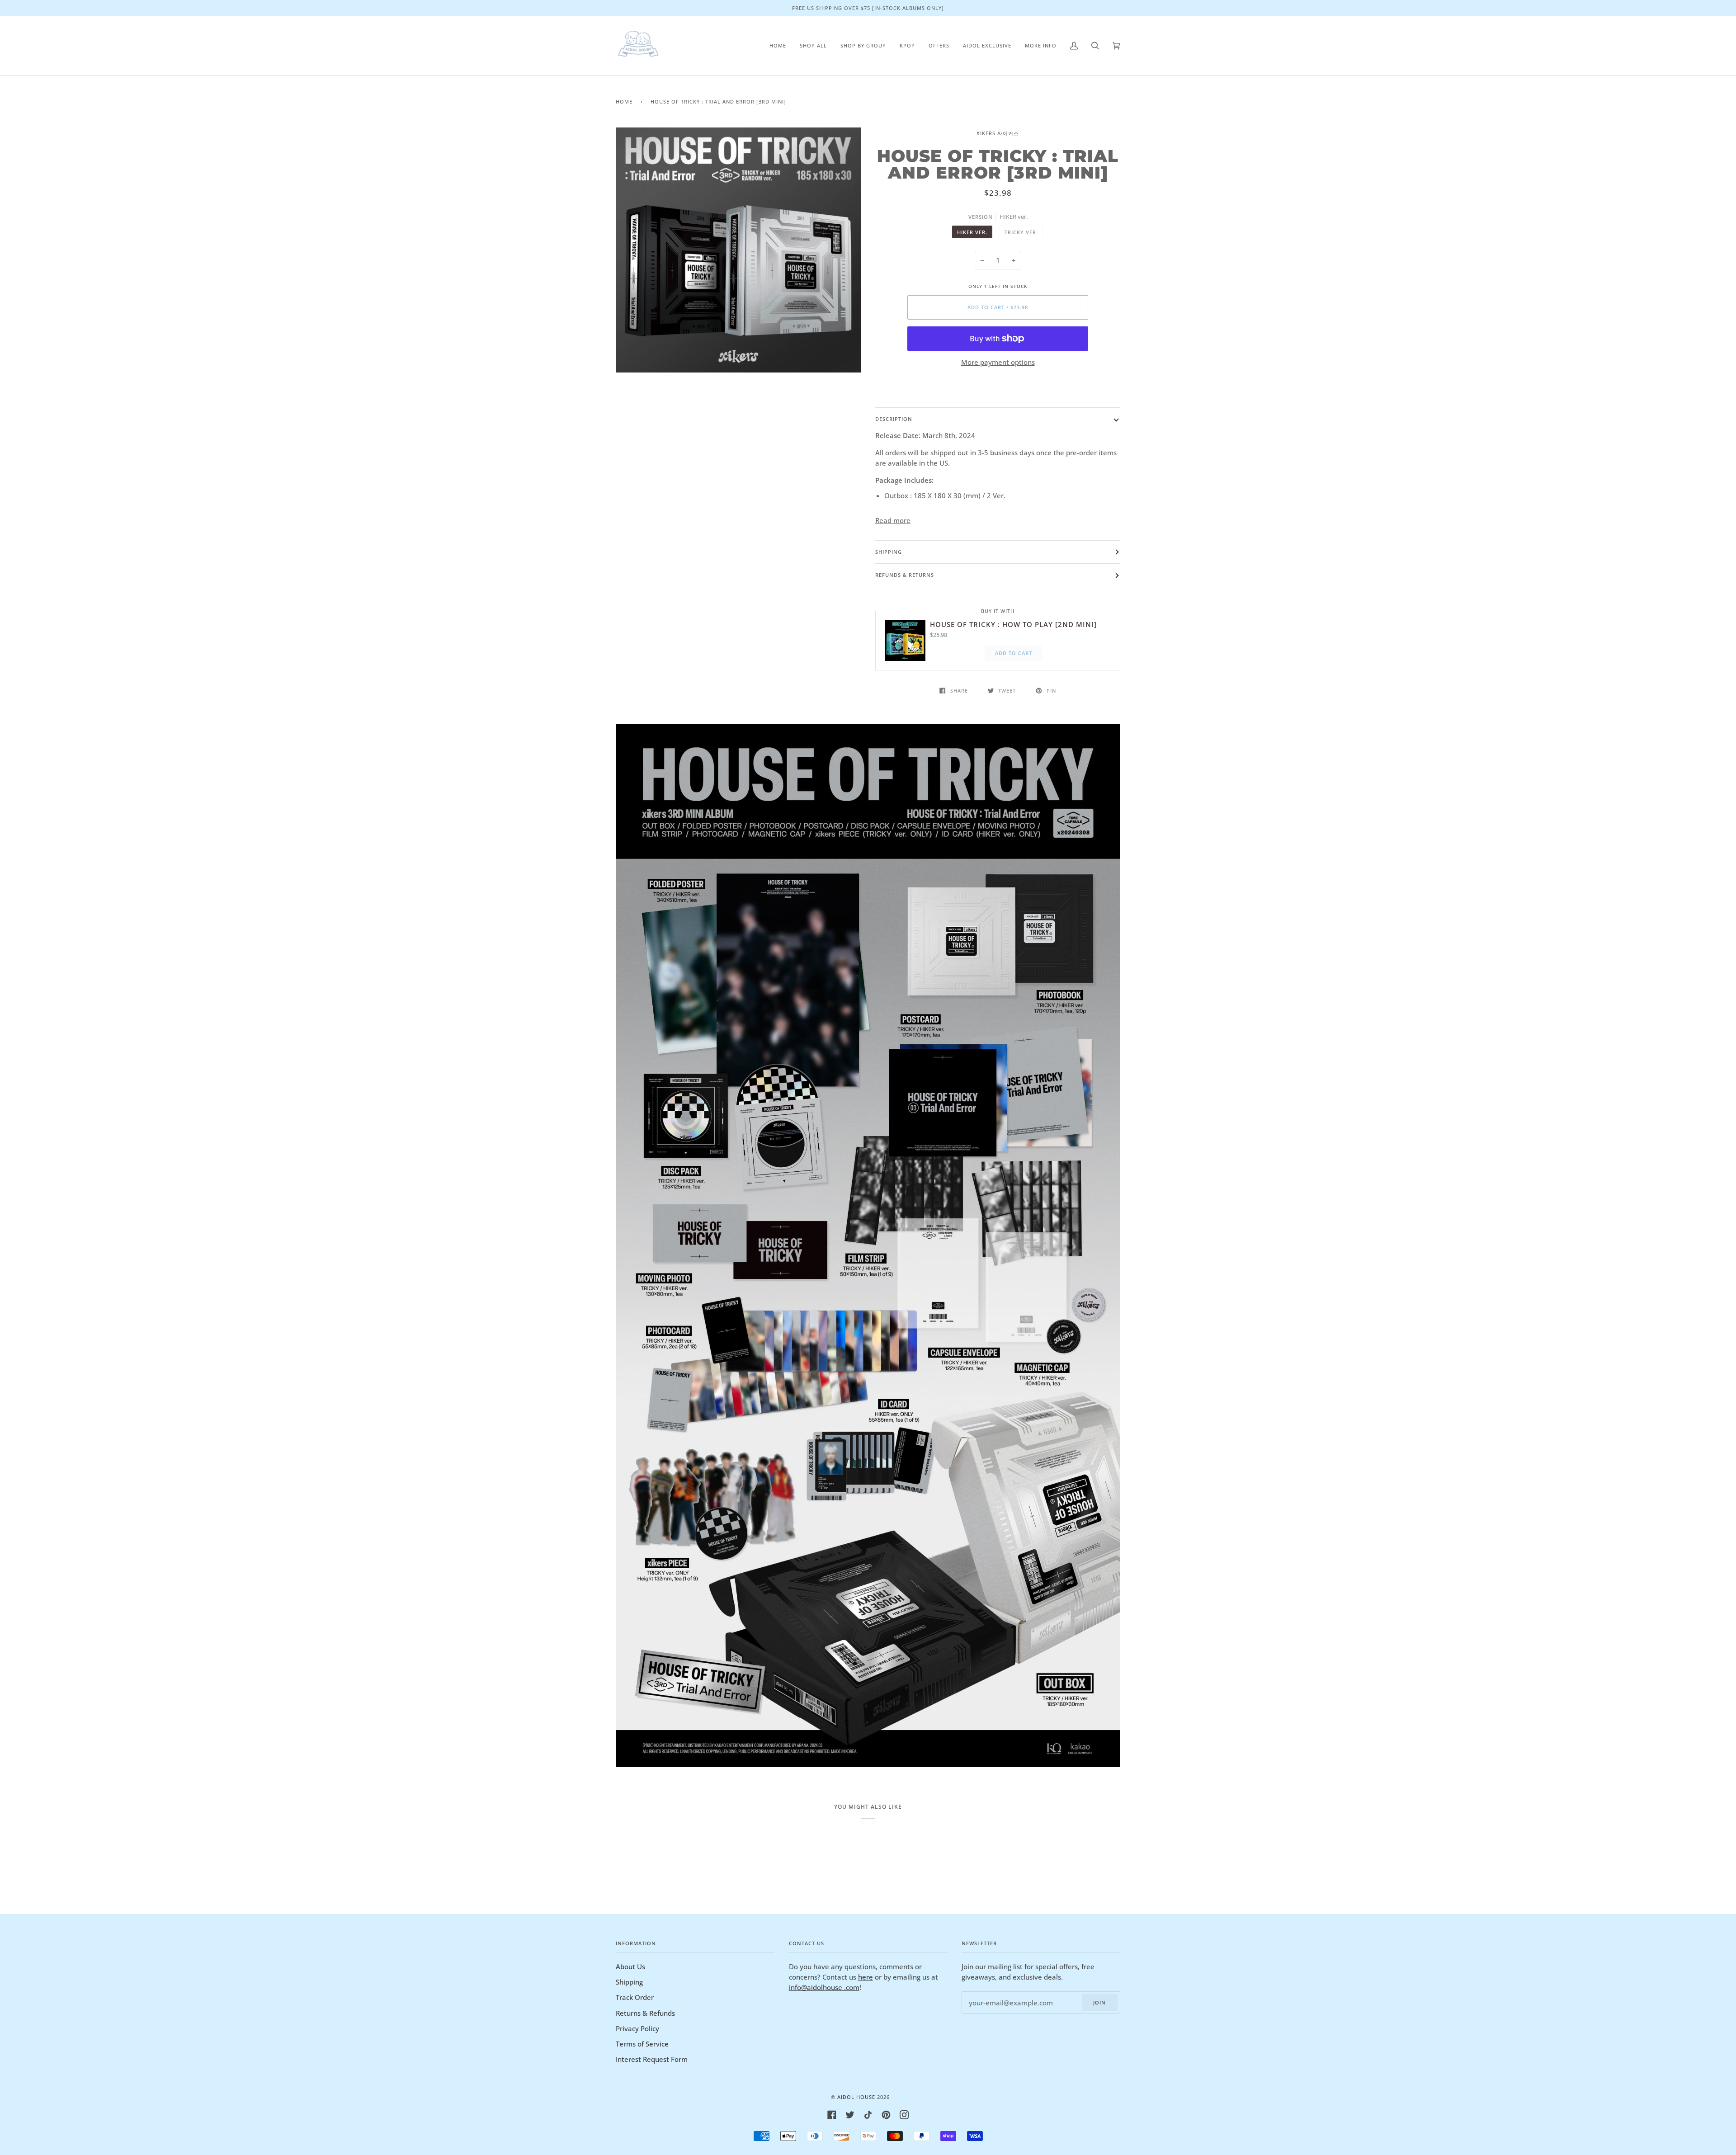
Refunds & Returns (905, 575)
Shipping (889, 552)
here (866, 1977)
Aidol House (856, 2097)
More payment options (998, 362)
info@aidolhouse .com (824, 1987)
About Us (630, 1966)
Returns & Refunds (645, 2013)
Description (894, 419)
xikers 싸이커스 (998, 133)
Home (624, 101)
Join (1099, 2002)
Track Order (635, 1997)
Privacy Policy (637, 2028)
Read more (893, 520)
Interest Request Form (652, 2059)
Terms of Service (642, 2044)
